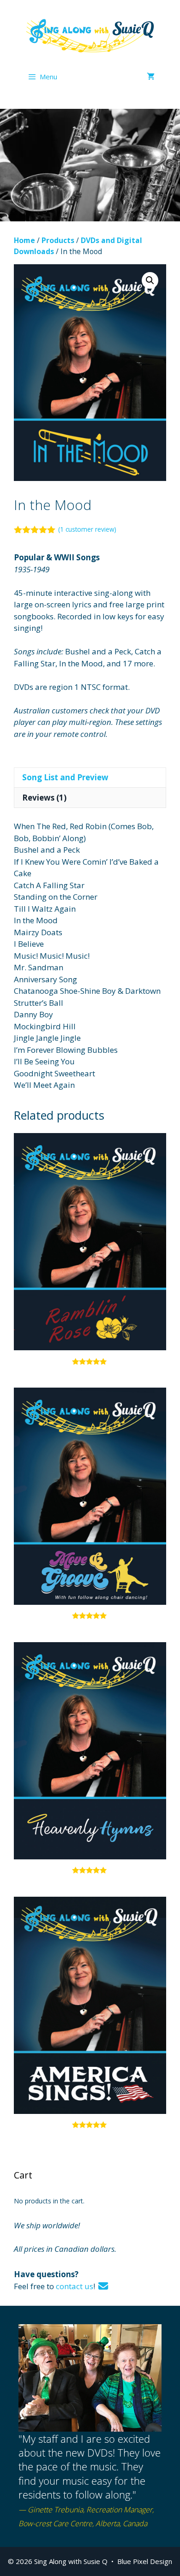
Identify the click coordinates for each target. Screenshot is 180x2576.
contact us (75, 2286)
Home (24, 240)
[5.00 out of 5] (90, 1249)
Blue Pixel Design (145, 2561)
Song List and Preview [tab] (65, 777)
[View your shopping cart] (151, 77)
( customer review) (87, 529)
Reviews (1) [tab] (44, 798)
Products (58, 240)
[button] (150, 280)
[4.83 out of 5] (90, 1503)
